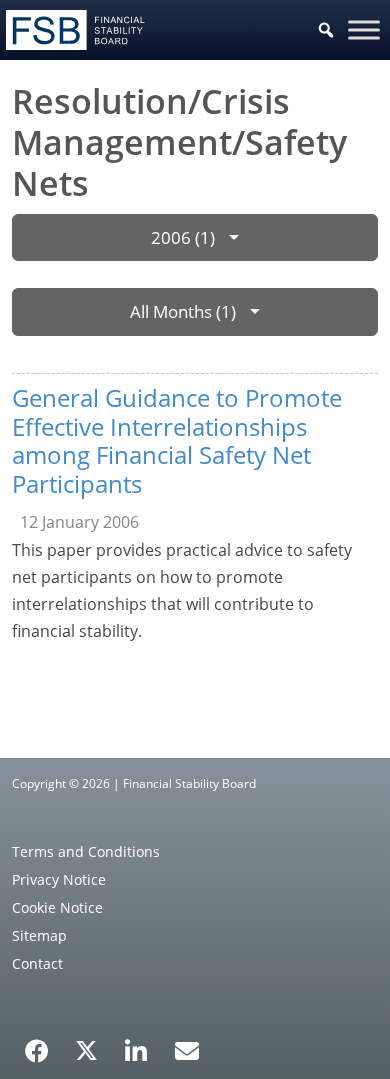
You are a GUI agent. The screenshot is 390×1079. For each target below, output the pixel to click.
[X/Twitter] (86, 1049)
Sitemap (39, 935)
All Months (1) (183, 311)
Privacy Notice (59, 879)
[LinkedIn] (136, 1044)
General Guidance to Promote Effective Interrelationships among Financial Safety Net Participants (177, 440)
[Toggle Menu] (364, 29)
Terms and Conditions (86, 851)
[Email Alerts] (187, 1049)
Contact (37, 963)
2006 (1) (183, 237)
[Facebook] (37, 1044)
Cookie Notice (57, 907)
